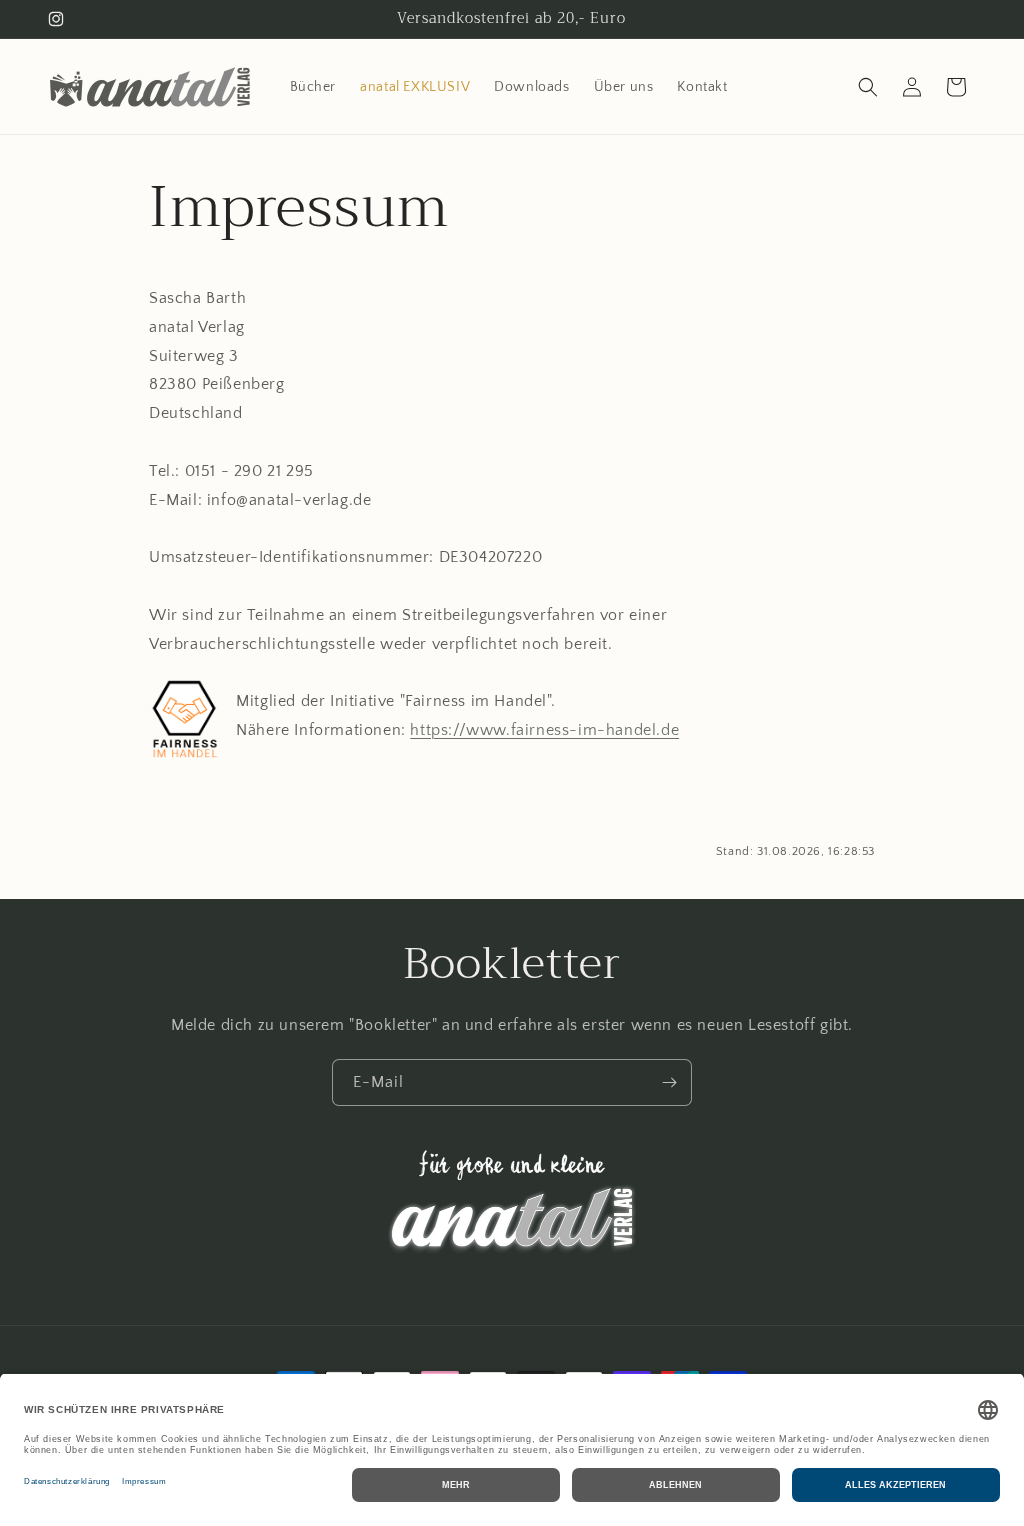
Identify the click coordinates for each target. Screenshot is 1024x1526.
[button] (868, 87)
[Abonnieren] (669, 1082)
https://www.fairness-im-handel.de (544, 730)
